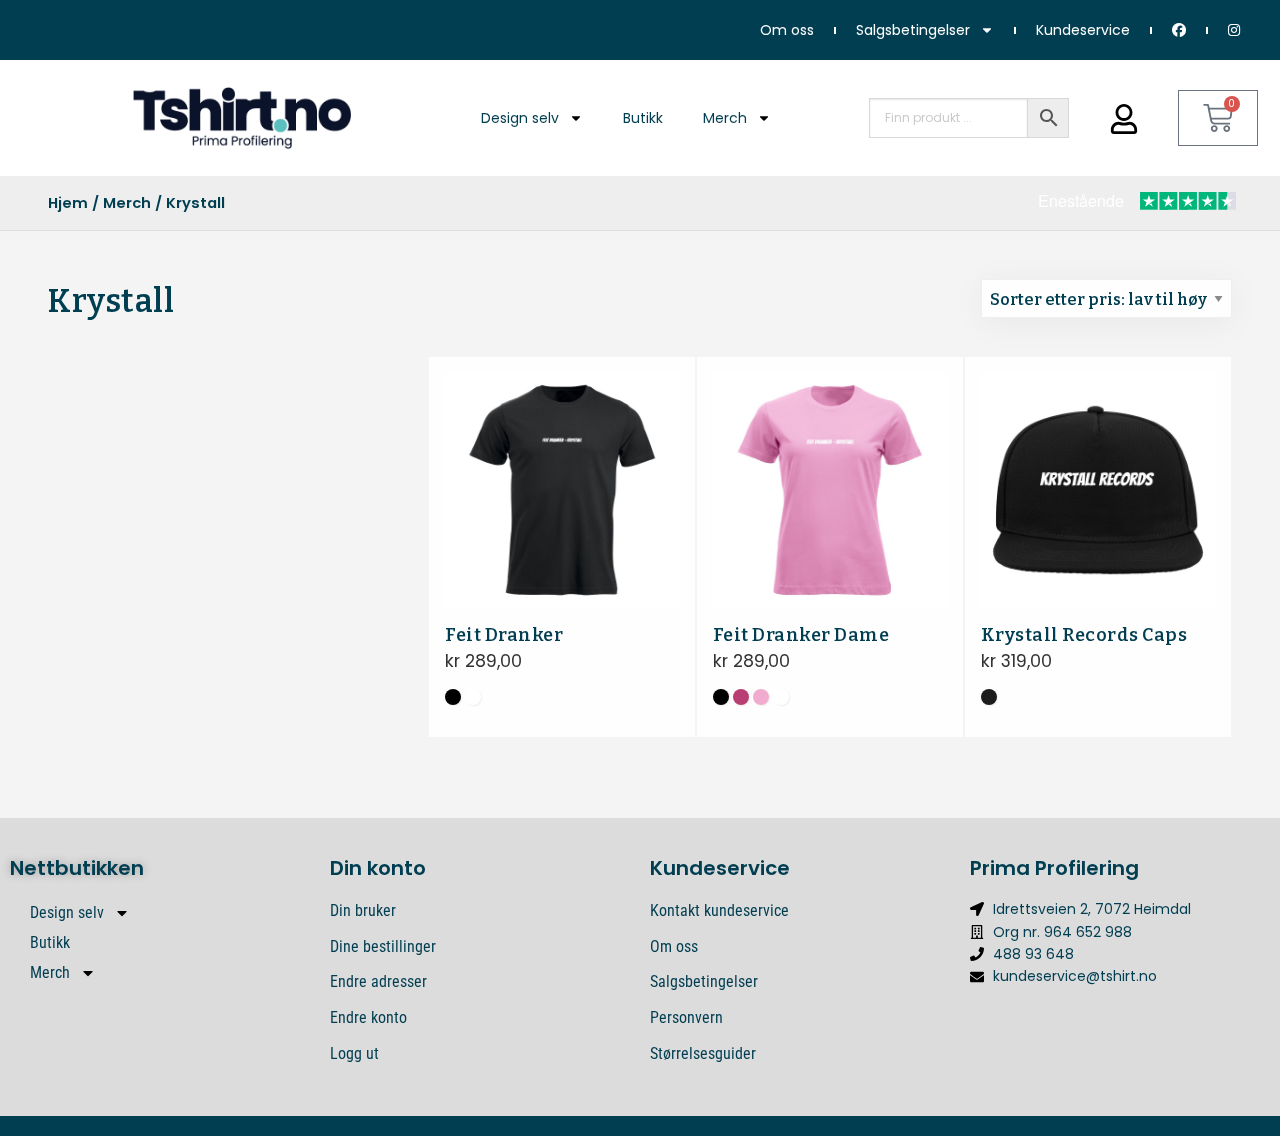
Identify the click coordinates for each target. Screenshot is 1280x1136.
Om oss (787, 30)
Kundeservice (1083, 30)
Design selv (520, 118)
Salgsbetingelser (913, 30)
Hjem (68, 203)
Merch (725, 118)
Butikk (643, 118)
